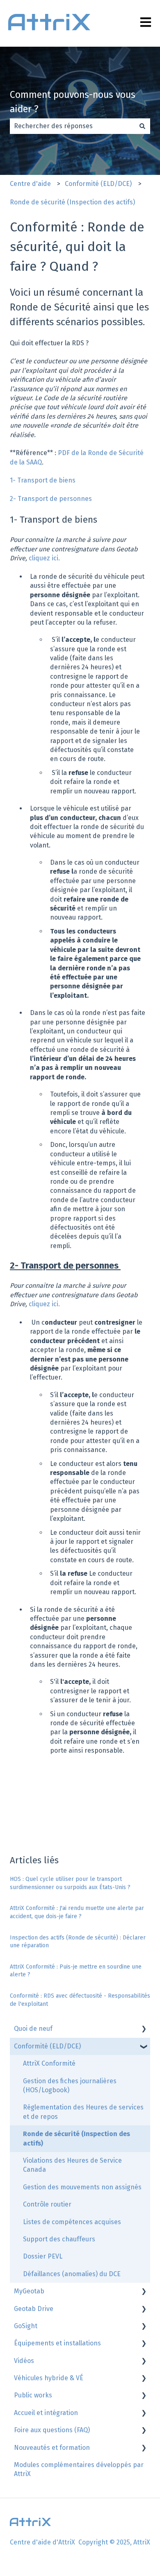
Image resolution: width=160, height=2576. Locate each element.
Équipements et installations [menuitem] (57, 2343)
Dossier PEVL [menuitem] (43, 2256)
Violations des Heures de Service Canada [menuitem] (72, 2165)
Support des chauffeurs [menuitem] (59, 2239)
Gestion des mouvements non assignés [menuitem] (82, 2187)
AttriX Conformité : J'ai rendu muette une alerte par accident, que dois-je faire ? (77, 1912)
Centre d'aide (30, 184)
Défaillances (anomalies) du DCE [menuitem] (72, 2274)
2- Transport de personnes (52, 499)
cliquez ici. (45, 558)
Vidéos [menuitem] (24, 2361)
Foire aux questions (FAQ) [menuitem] (52, 2430)
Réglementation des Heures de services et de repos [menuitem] (83, 2112)
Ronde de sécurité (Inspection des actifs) (72, 202)
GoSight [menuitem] (26, 2326)
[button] (144, 2029)
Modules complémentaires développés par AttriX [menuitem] (79, 2469)
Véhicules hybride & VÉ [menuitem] (49, 2378)
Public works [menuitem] (33, 2395)
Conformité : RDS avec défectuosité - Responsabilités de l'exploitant (80, 2000)
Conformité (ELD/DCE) (98, 184)
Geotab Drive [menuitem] (34, 2309)
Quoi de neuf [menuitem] (33, 2029)
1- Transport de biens (43, 480)
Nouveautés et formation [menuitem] (52, 2448)
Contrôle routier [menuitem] (47, 2204)
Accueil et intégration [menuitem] (46, 2413)
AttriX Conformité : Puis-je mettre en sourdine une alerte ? (76, 1971)
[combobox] (72, 126)
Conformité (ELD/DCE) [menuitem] (47, 2046)
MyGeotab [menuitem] (29, 2291)
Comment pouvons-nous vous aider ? (73, 102)
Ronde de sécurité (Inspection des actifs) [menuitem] (77, 2138)
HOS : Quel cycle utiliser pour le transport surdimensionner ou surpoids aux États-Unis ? (70, 1883)
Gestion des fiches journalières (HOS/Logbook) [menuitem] (70, 2085)
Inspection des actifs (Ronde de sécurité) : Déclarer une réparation (78, 1942)
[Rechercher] (142, 126)
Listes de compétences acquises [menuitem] (72, 2222)
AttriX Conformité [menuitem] (49, 2063)
